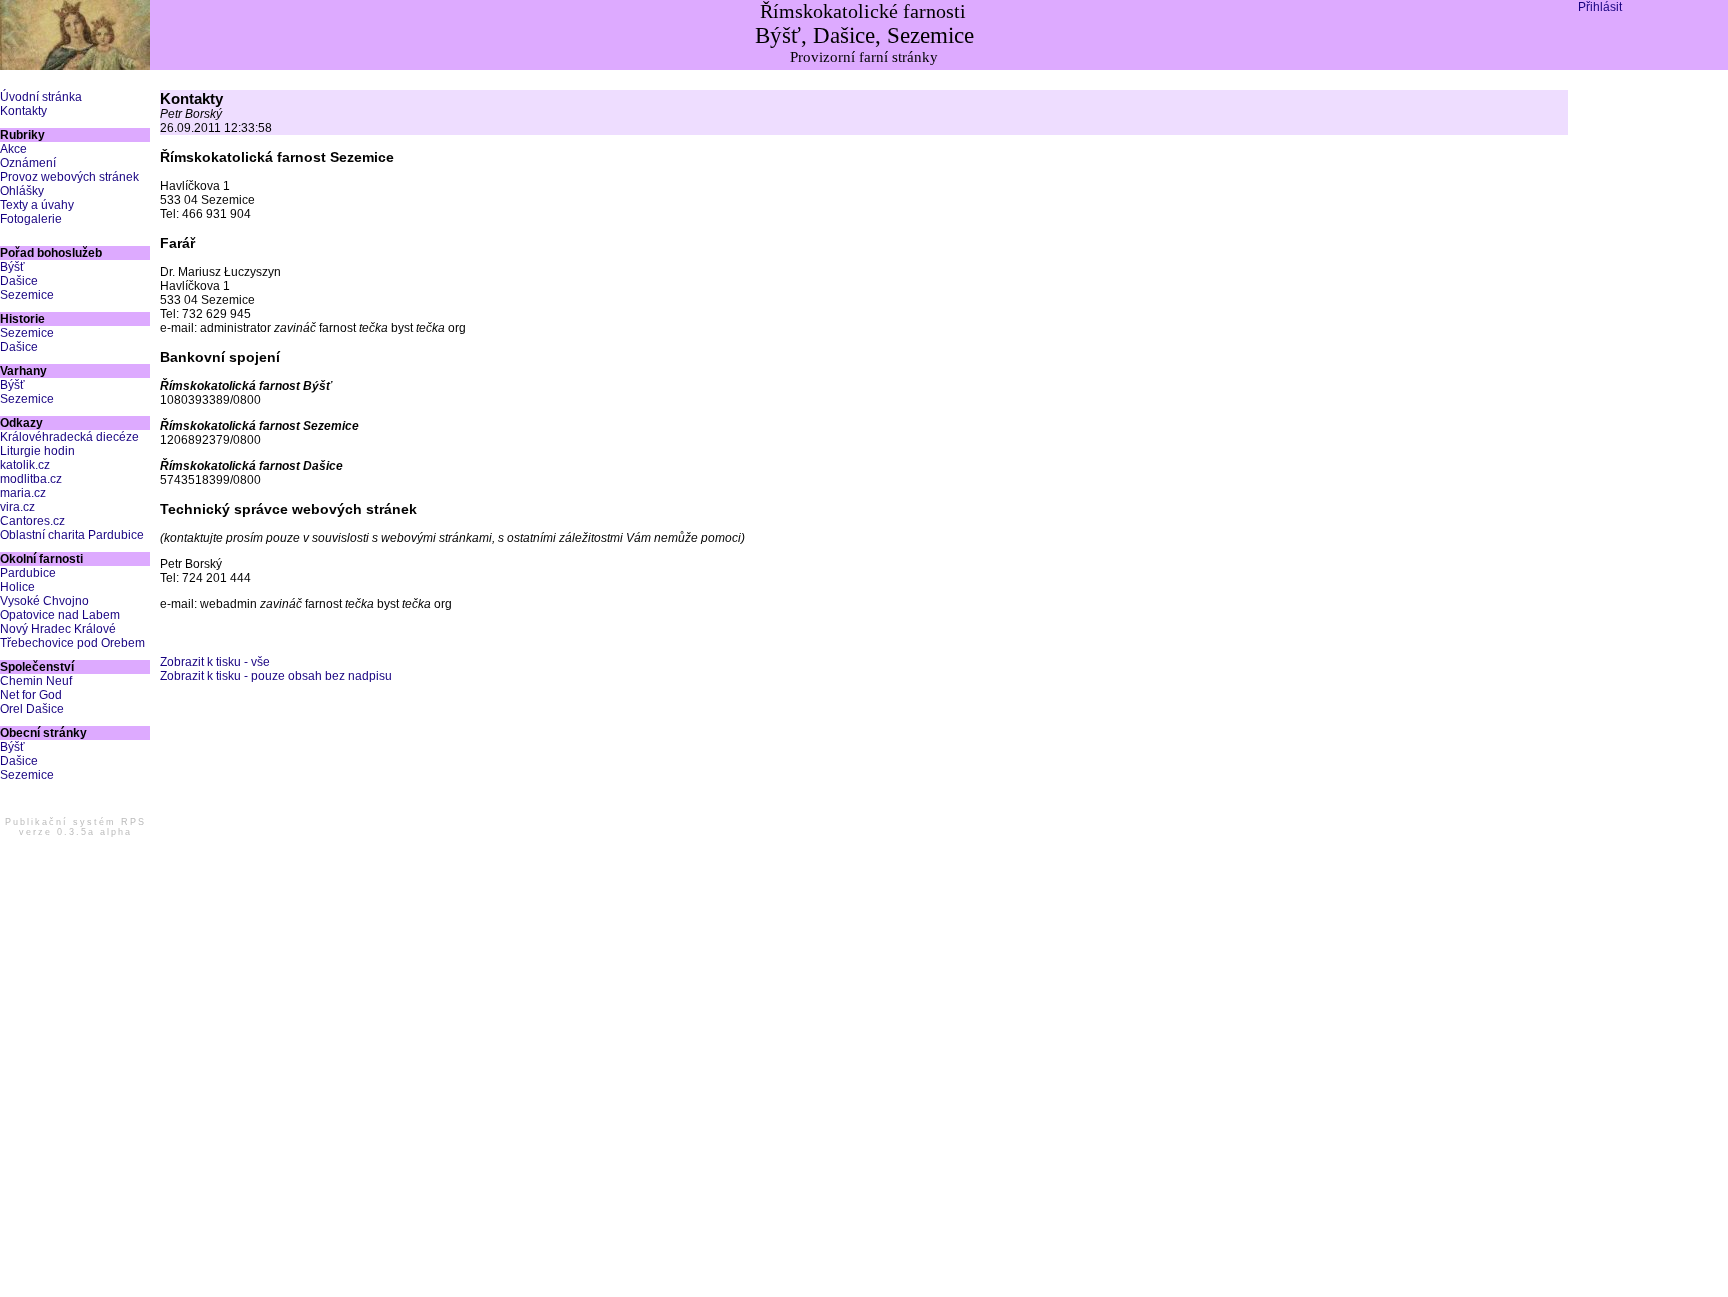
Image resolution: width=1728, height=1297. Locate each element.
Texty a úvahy (37, 205)
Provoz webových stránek (69, 177)
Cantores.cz (32, 521)
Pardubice (28, 573)
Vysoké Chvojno (44, 601)
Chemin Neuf (36, 681)
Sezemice (27, 295)
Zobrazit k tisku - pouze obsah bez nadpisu (276, 676)
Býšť (12, 267)
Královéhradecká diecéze (69, 437)
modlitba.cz (31, 479)
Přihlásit (1600, 7)
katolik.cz (25, 465)
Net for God (31, 695)
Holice (17, 587)
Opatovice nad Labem (60, 615)
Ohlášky (22, 191)
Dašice (19, 281)
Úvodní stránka (41, 97)
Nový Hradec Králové (58, 629)
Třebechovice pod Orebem (72, 643)
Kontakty (23, 111)
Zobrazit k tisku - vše (215, 662)
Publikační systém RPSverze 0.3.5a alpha (75, 827)
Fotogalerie (31, 219)
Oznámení (28, 163)
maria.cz (23, 493)
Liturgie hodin (37, 451)
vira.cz (17, 507)
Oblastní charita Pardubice (72, 535)
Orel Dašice (32, 709)
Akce (13, 149)
